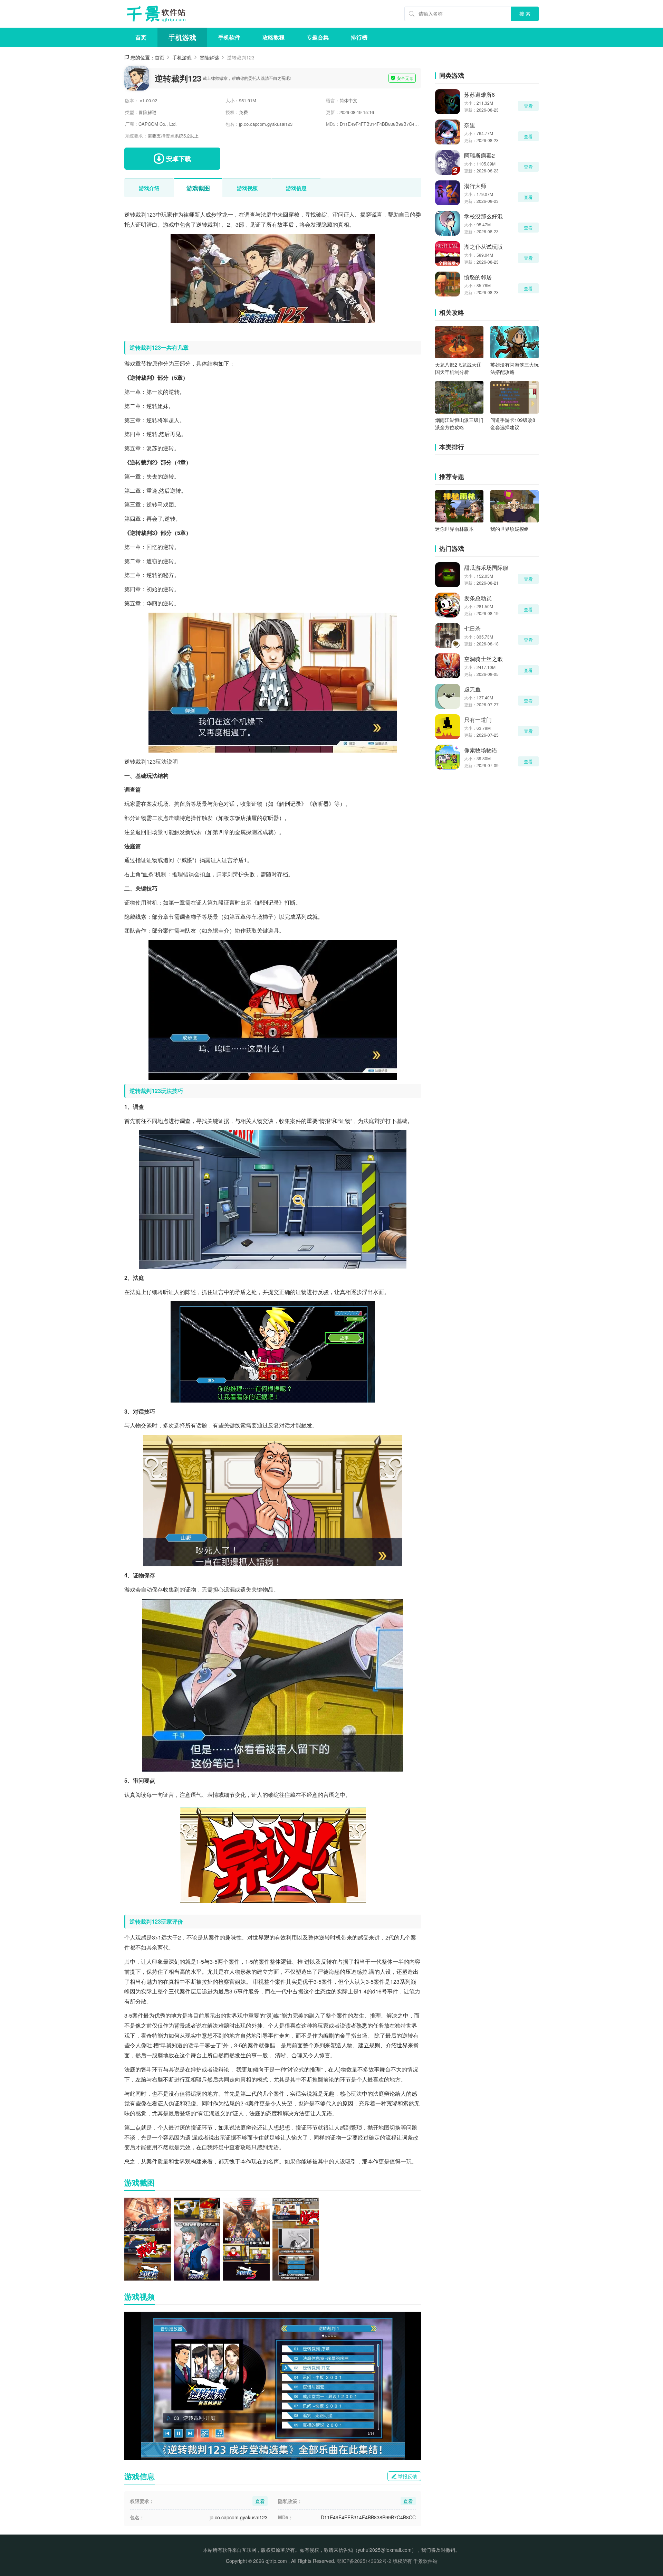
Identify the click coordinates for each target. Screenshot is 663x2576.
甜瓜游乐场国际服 (486, 568)
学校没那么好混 (483, 216)
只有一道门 (478, 720)
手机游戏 (182, 37)
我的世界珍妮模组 (510, 529)
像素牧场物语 (481, 750)
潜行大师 (475, 186)
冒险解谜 (209, 57)
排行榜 (359, 37)
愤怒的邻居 (478, 277)
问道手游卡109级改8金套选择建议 (513, 423)
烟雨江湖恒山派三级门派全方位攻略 (459, 423)
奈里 (470, 125)
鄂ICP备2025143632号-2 (364, 2561)
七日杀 (472, 628)
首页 (141, 37)
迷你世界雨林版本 (454, 529)
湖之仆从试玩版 (483, 247)
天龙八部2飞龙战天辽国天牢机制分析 (458, 368)
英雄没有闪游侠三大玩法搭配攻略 (515, 368)
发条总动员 (478, 598)
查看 (528, 106)
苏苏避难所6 (479, 95)
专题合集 (318, 37)
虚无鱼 (472, 689)
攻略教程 (273, 37)
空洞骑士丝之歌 (483, 659)
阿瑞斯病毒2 (479, 155)
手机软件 (229, 37)
